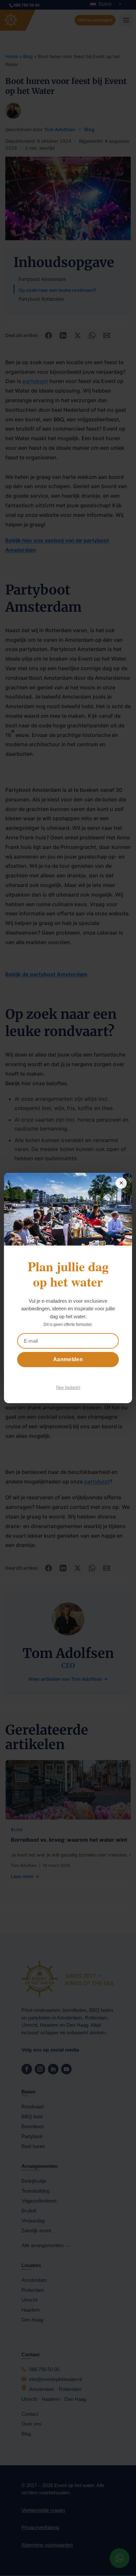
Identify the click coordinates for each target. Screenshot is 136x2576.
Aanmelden (68, 1359)
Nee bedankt (68, 1387)
